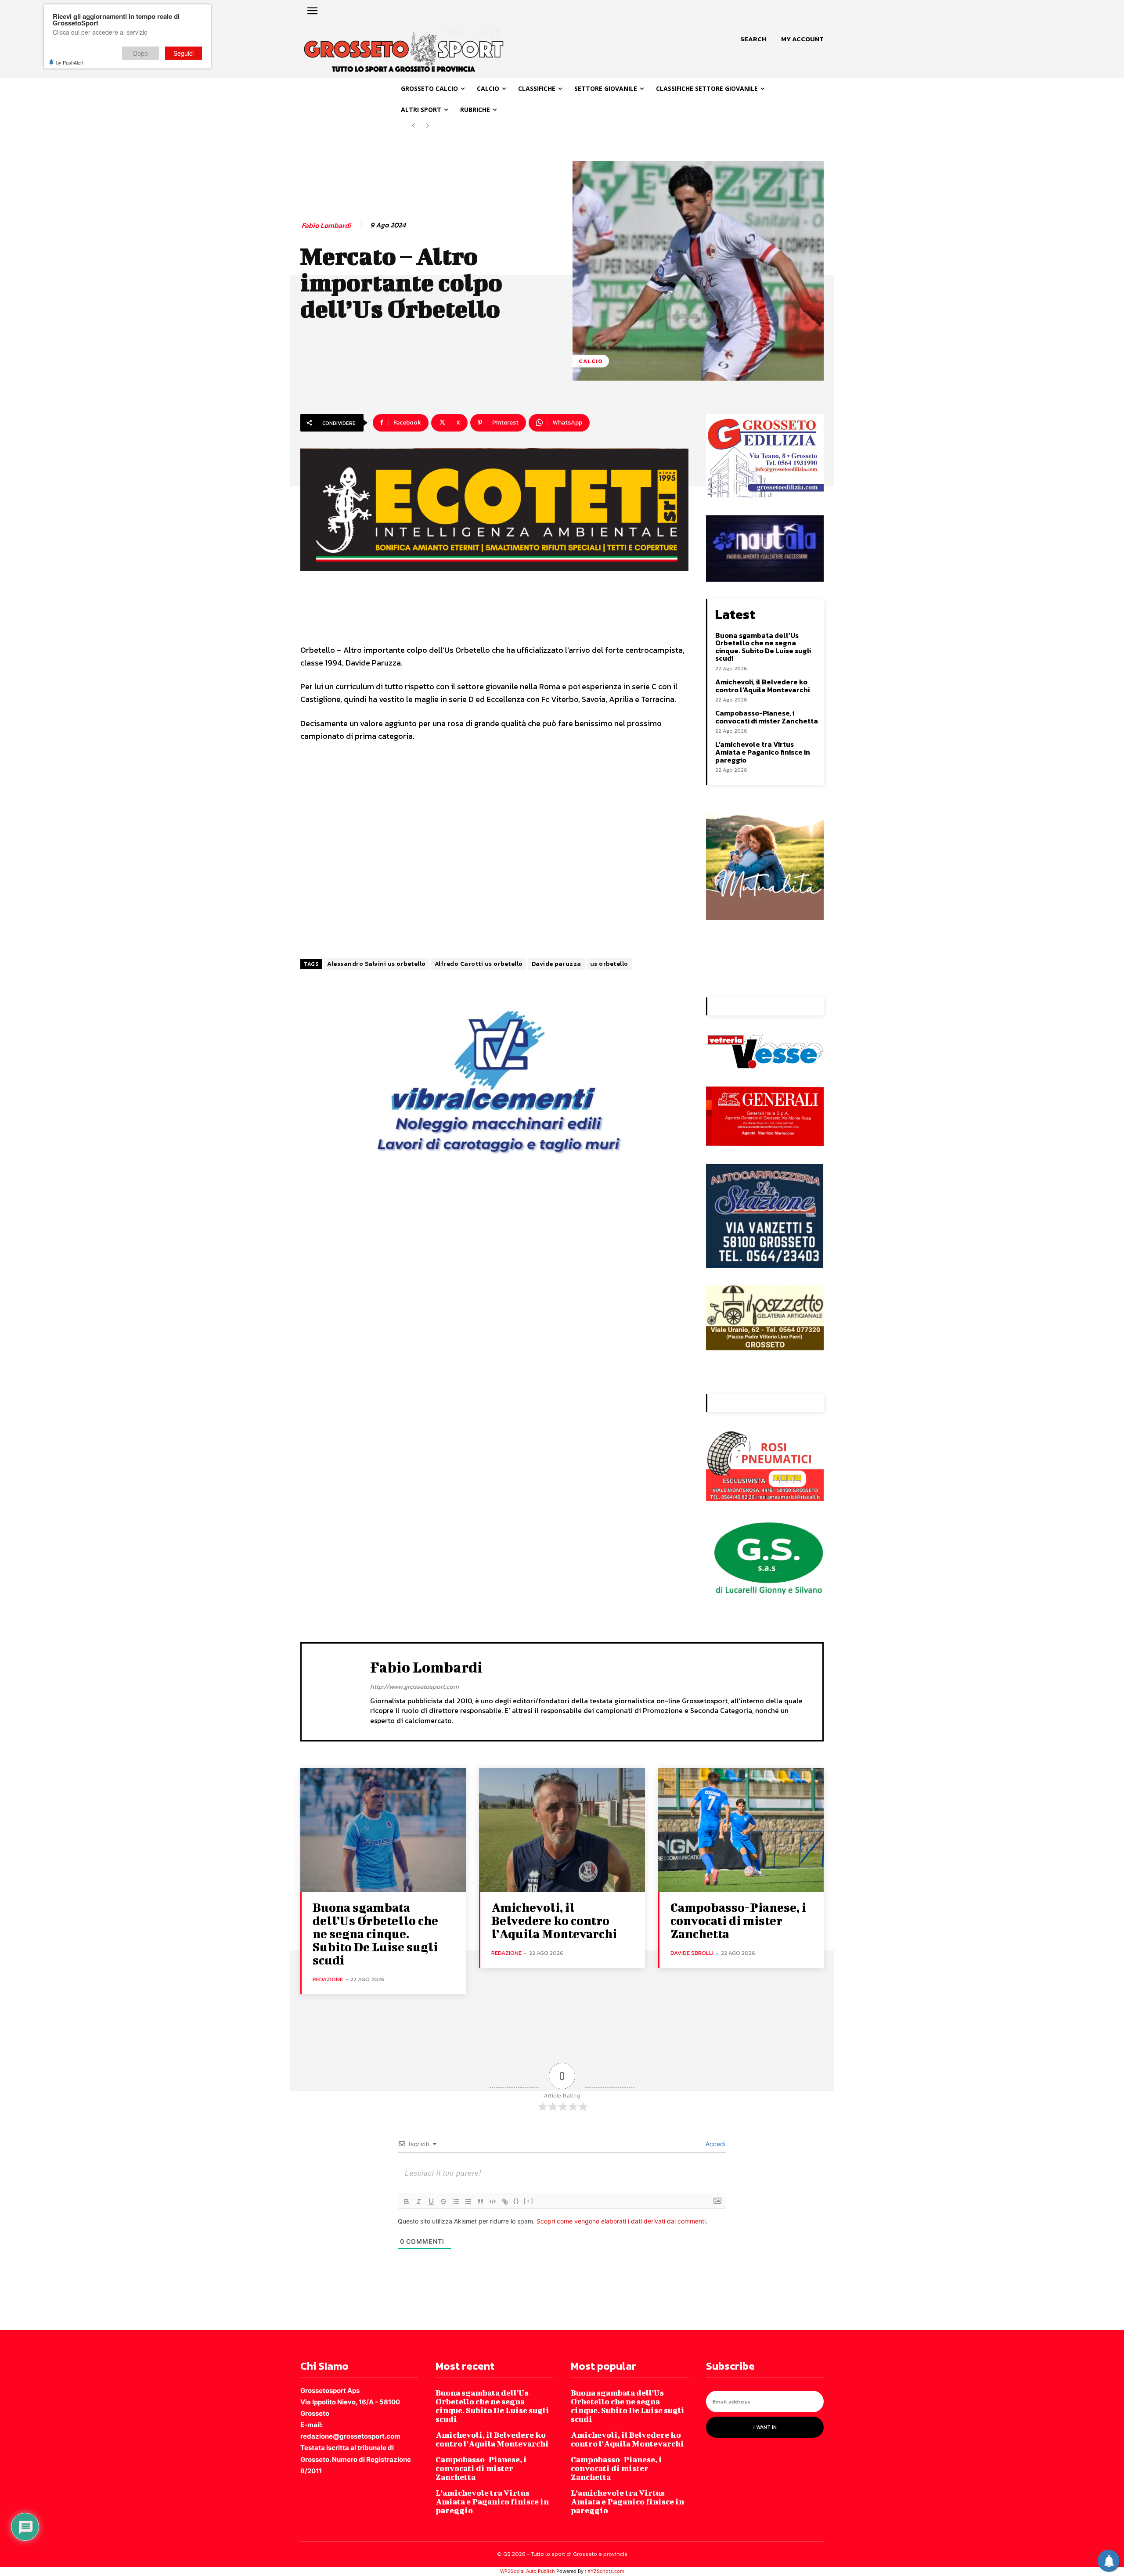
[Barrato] (443, 2202)
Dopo (140, 53)
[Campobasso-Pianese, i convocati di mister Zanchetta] (741, 1830)
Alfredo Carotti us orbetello (479, 964)
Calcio (591, 361)
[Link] (505, 2202)
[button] (753, 39)
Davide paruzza (557, 964)
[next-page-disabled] (427, 126)
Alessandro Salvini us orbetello (376, 964)
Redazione (328, 1979)
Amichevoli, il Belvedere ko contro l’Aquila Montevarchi (762, 686)
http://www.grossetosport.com (414, 1686)
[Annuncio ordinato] (456, 2202)
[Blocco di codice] (493, 2202)
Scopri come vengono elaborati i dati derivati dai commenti (621, 2221)
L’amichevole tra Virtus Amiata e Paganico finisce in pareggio (763, 752)
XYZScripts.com (606, 2571)
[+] (529, 2201)
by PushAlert (70, 62)
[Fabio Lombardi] (336, 1691)
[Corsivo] (419, 2202)
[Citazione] (480, 2202)
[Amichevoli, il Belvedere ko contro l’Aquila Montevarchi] (562, 1830)
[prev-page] (413, 126)
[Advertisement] (494, 851)
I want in (765, 2427)
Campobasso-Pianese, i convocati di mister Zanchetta (767, 717)
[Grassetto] (407, 2202)
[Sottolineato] (431, 2202)
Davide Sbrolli (692, 1953)
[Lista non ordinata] (468, 2202)
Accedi (715, 2144)
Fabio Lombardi (326, 225)
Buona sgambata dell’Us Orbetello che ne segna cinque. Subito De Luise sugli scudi (763, 647)
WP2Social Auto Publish (528, 2571)
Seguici (184, 53)
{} (516, 2201)
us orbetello (609, 964)
